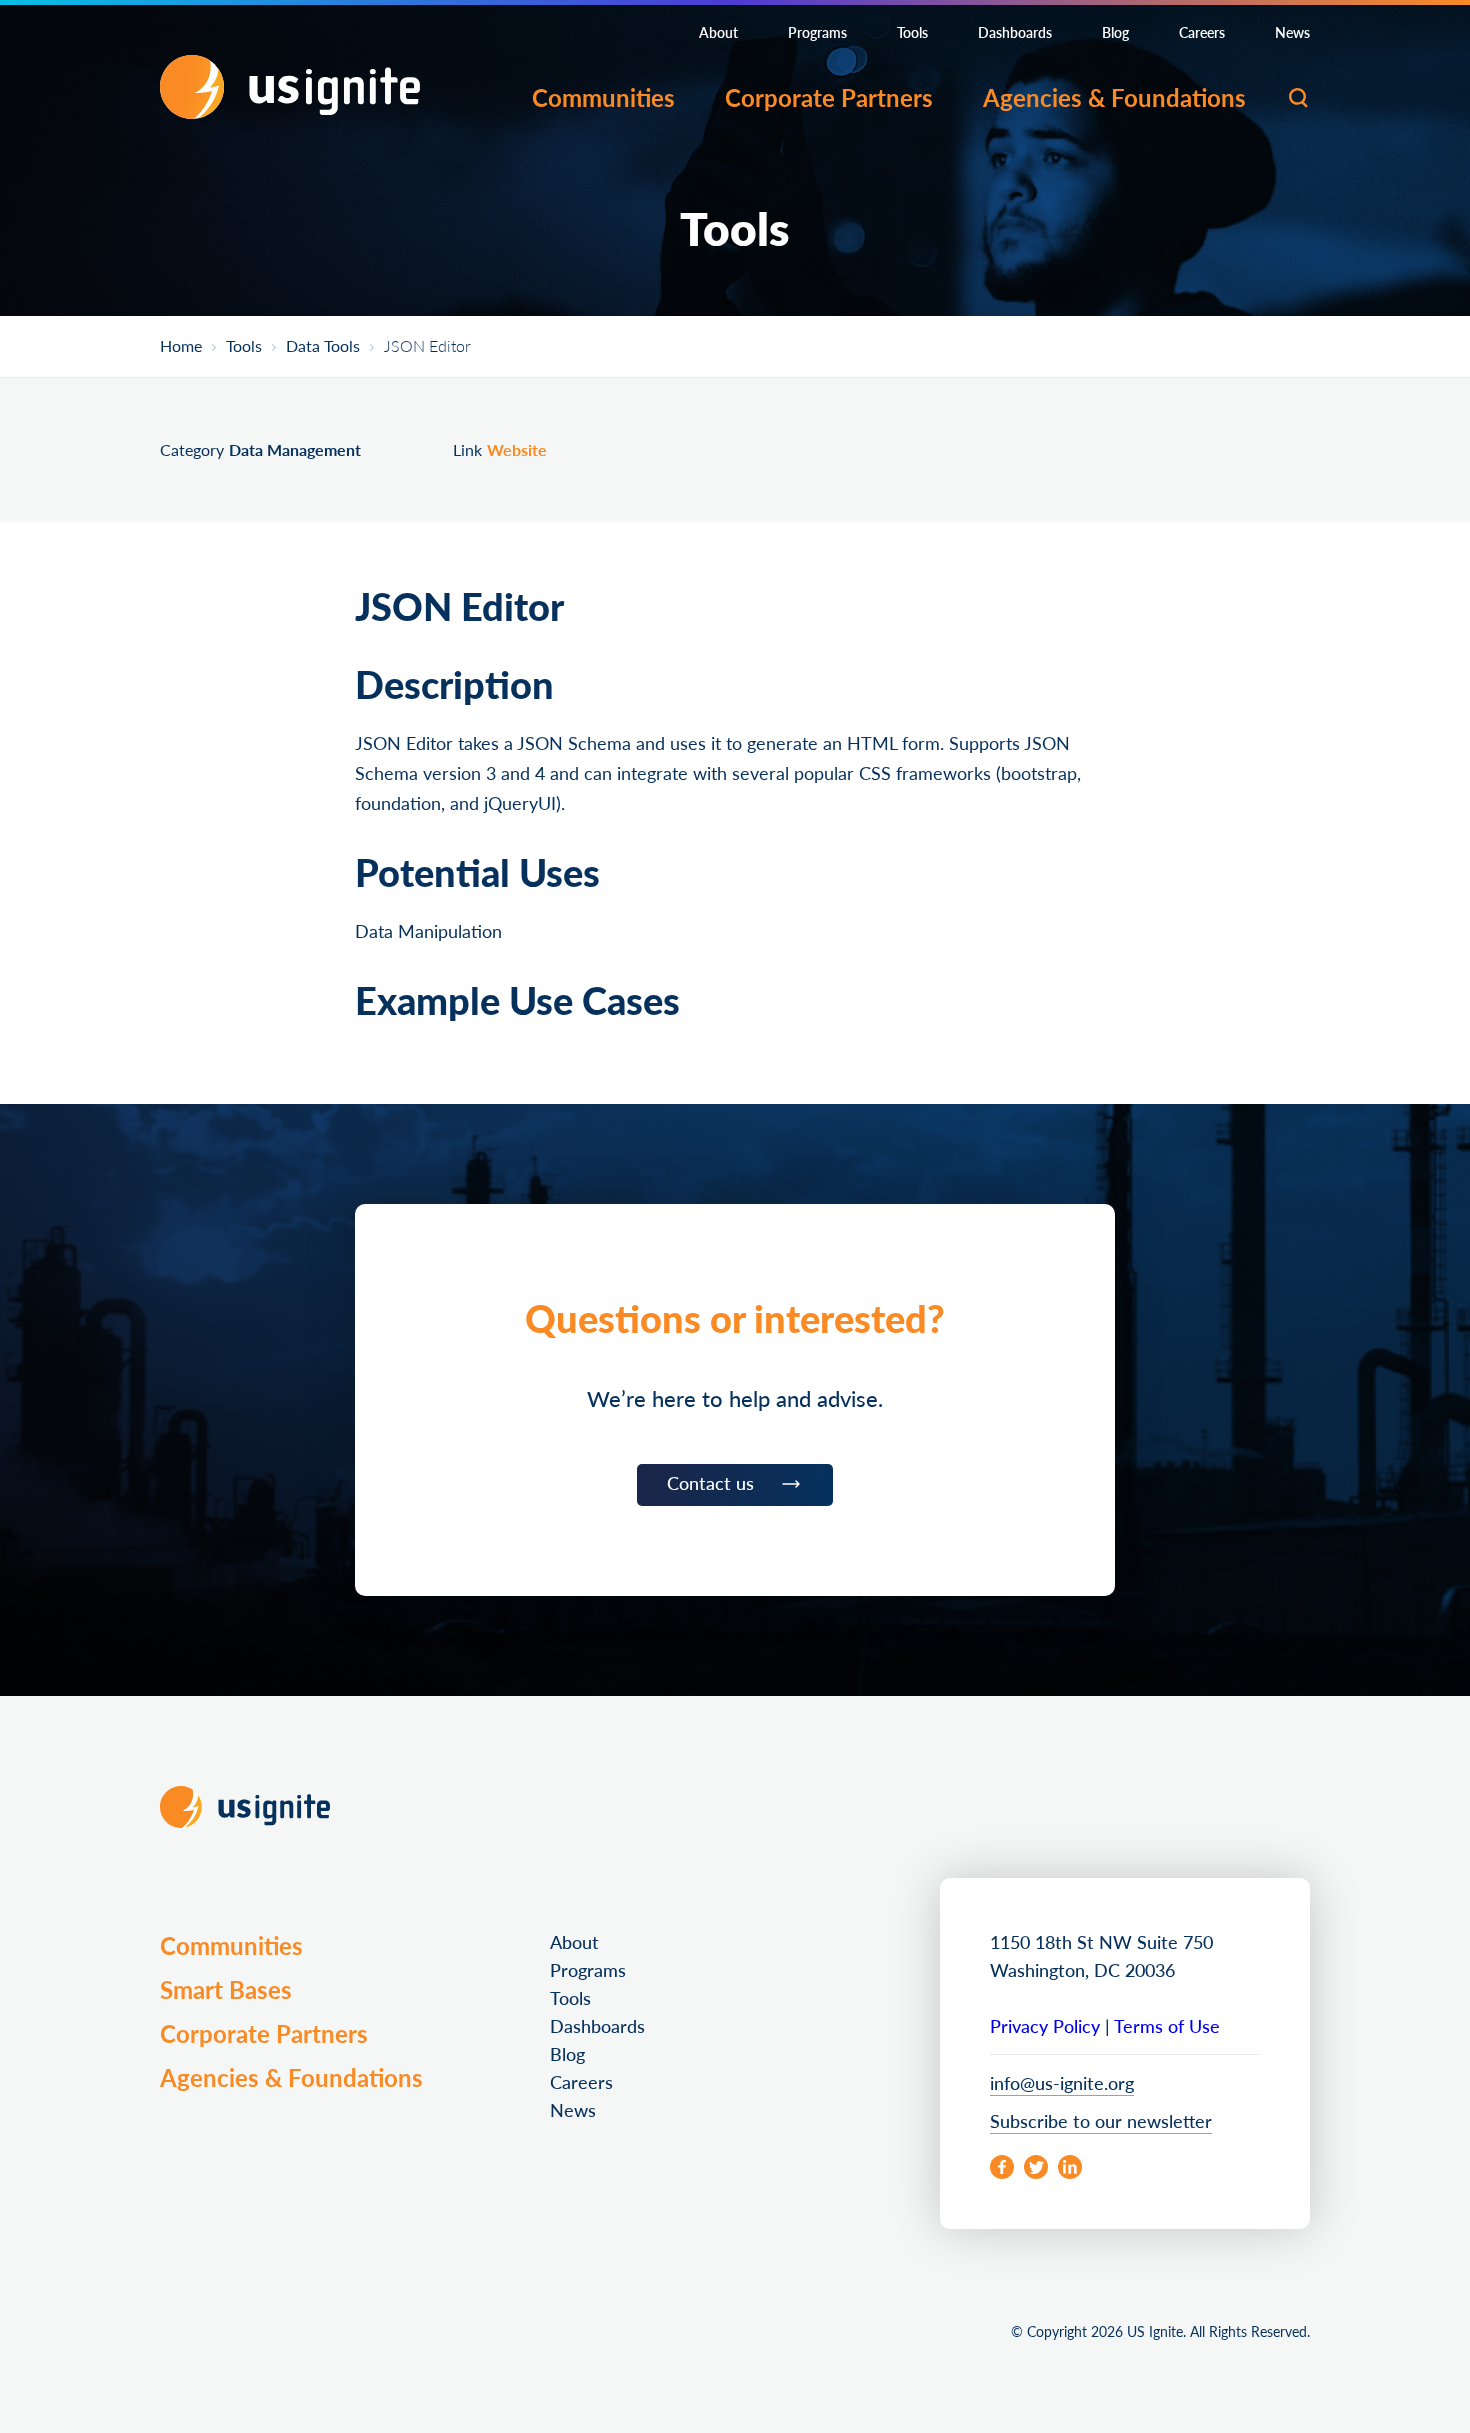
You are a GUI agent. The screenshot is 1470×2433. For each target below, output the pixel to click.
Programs (817, 32)
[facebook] (1002, 2167)
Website (517, 449)
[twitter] (1036, 2167)
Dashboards (1015, 32)
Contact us (710, 1482)
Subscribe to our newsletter (1101, 2120)
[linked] (1070, 2167)
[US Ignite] (290, 87)
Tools (912, 32)
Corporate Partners (829, 97)
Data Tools (323, 346)
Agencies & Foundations (1114, 97)
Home (181, 346)
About (718, 32)
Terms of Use (1167, 2025)
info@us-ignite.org (1062, 2082)
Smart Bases (226, 1989)
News (1292, 32)
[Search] (1298, 98)
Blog (1115, 32)
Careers (1202, 32)
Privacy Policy (1045, 2025)
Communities (603, 97)
